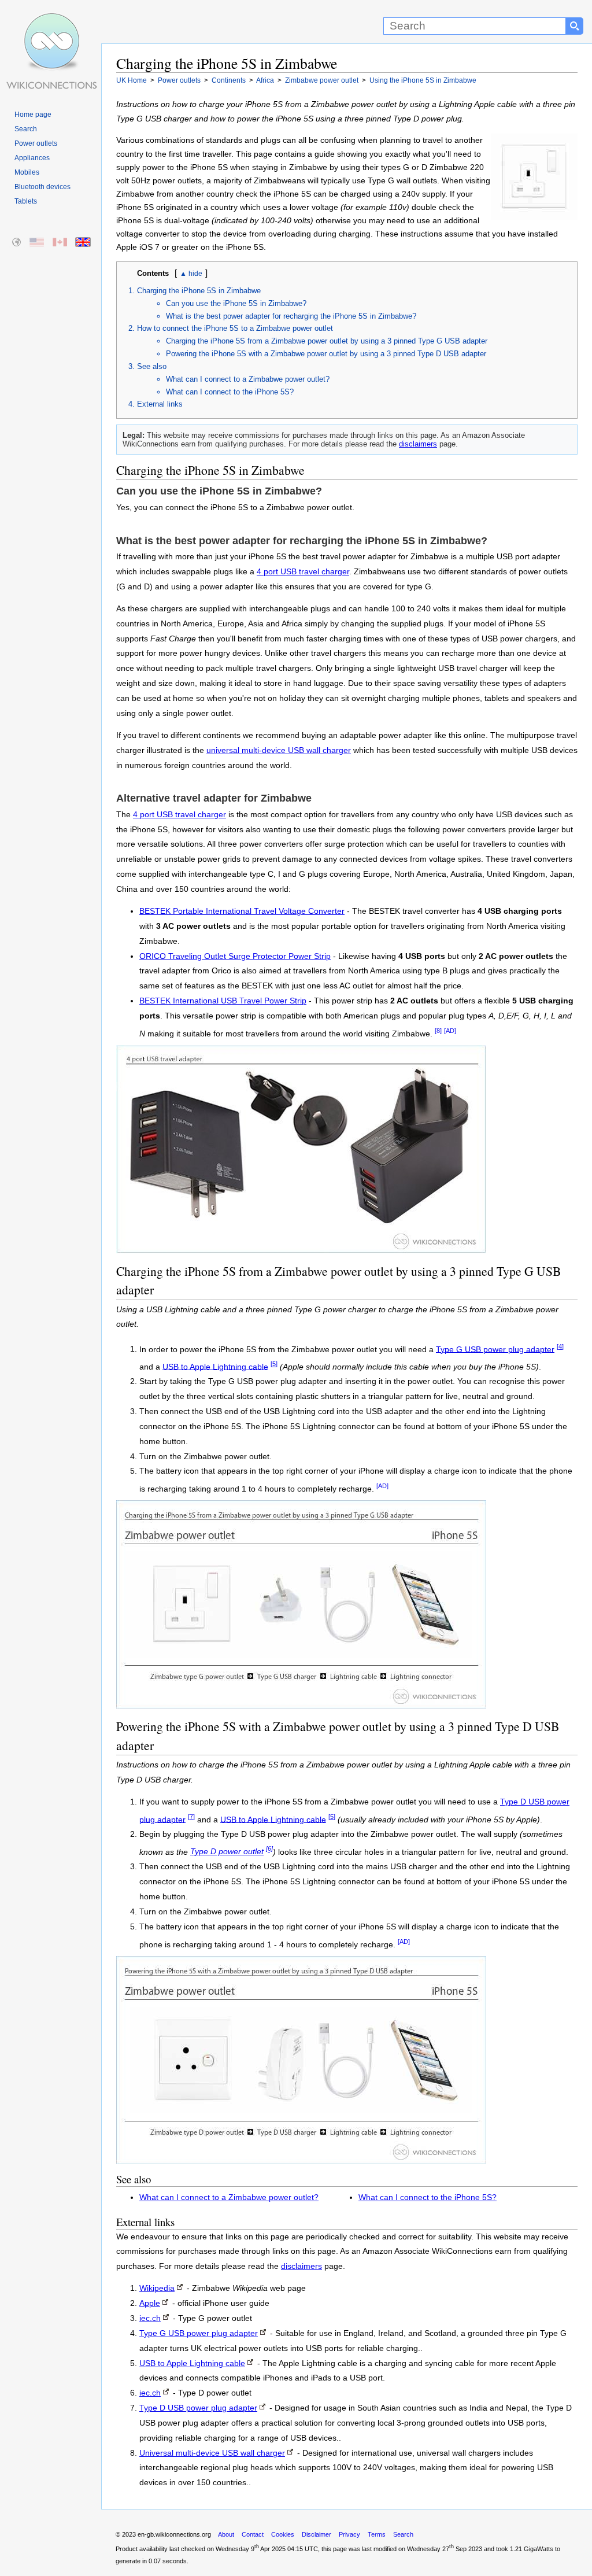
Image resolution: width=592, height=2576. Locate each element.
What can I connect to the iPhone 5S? (230, 392)
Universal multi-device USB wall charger (212, 2453)
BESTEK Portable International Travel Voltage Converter (242, 911)
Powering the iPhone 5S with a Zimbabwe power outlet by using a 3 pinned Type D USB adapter (326, 354)
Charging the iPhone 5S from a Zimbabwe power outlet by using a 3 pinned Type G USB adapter (327, 341)
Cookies (283, 2534)
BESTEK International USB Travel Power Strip (223, 1001)
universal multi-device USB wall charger (279, 750)
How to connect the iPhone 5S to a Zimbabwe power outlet (235, 328)
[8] (438, 1031)
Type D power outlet (227, 1852)
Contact (253, 2534)
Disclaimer (317, 2534)
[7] (191, 1817)
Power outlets (36, 143)
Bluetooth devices (42, 187)
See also (152, 366)
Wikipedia (157, 2288)
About (226, 2534)
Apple (150, 2303)
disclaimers (418, 444)
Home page (33, 115)
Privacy (349, 2534)
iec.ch (150, 2318)
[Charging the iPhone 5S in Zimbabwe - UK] (84, 243)
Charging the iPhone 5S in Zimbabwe (199, 291)
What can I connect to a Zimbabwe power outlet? (248, 379)
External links (160, 404)
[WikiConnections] (51, 22)
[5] (274, 1364)
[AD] (450, 1031)
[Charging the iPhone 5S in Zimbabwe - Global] (17, 243)
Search (26, 129)
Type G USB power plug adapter (495, 1349)
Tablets (26, 201)
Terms (377, 2534)
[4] (560, 1346)
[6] (269, 1849)
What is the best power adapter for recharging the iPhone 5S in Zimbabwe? (291, 316)
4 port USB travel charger (303, 572)
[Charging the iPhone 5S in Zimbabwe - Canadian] (60, 243)
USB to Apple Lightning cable (215, 1366)
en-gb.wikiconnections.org (174, 2534)
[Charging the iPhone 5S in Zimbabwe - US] (37, 243)
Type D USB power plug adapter (198, 2408)
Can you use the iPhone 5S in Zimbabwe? (236, 303)
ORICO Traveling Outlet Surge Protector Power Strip (235, 956)
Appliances (32, 158)
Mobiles (27, 172)
